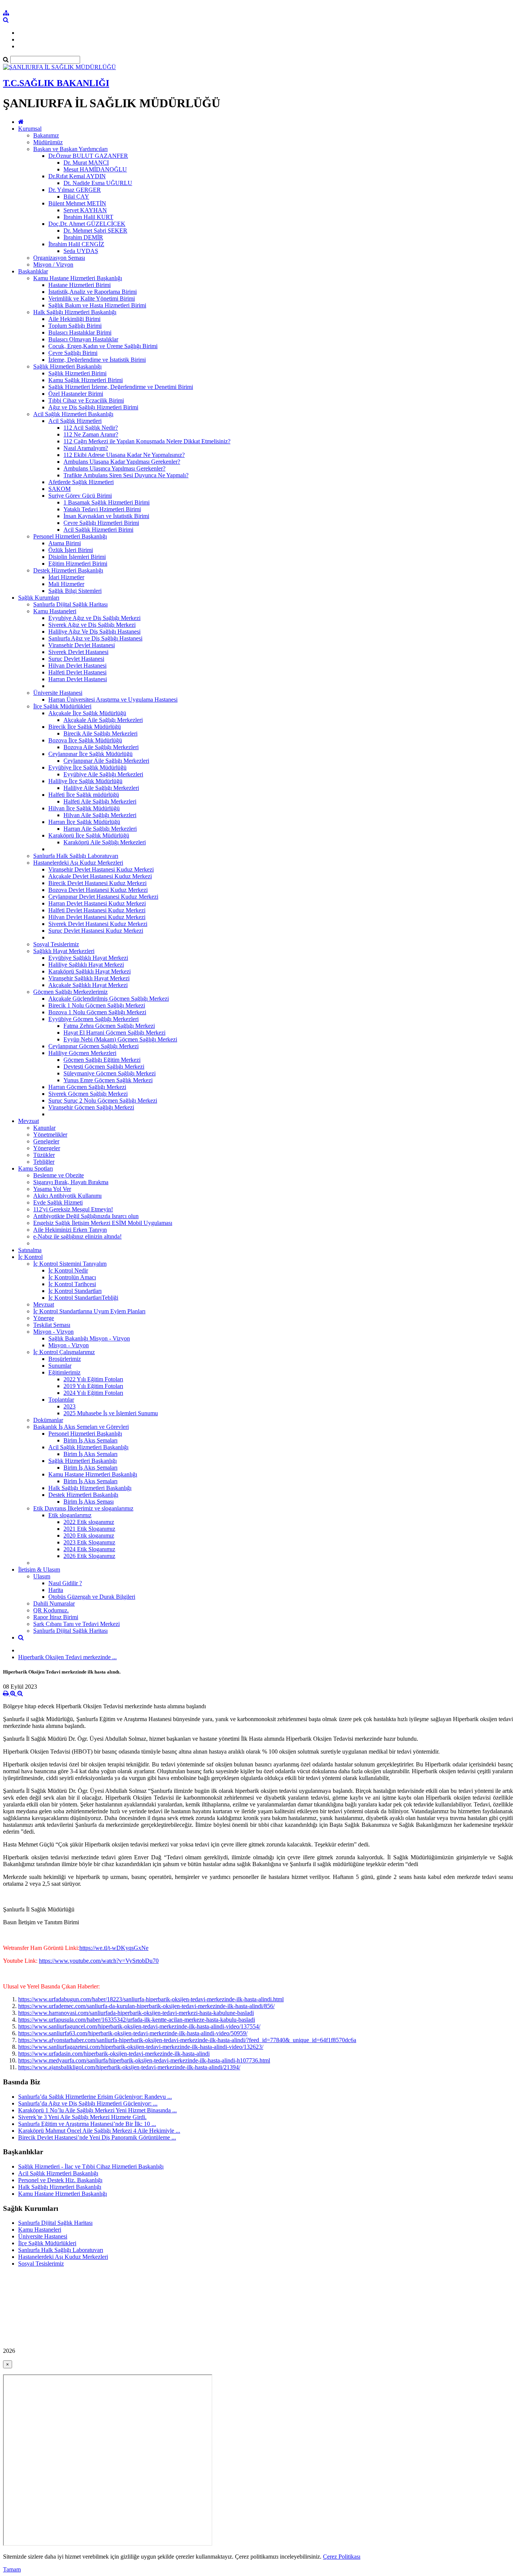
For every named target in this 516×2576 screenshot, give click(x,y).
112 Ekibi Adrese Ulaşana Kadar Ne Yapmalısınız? (124, 455)
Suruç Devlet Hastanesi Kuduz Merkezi (96, 931)
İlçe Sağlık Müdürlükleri (62, 706)
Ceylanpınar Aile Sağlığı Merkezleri (106, 761)
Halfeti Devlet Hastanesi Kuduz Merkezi (97, 910)
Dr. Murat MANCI (86, 163)
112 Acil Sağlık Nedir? (91, 428)
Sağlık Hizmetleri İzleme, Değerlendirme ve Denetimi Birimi (121, 387)
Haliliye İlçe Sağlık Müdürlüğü (85, 781)
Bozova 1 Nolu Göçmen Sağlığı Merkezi (97, 1012)
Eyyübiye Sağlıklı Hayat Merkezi (88, 958)
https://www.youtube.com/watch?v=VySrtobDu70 (99, 1961)
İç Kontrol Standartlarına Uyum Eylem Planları (89, 1311)
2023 (70, 1406)
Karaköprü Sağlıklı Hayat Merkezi (90, 971)
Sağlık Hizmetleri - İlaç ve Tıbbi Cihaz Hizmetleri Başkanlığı (91, 2166)
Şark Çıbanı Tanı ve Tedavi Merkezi (76, 1624)
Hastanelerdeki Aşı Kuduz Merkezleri (78, 863)
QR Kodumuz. (51, 1610)
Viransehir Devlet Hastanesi (82, 645)
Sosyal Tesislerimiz (56, 944)
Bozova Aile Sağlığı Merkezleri (101, 747)
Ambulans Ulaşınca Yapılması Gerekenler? (114, 468)
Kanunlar (44, 1128)
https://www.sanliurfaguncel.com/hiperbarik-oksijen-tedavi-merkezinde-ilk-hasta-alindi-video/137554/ (139, 2026)
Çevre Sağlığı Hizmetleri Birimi (101, 523)
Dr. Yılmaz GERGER (75, 190)
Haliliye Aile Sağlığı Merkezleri (101, 788)
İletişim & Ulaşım (39, 1570)
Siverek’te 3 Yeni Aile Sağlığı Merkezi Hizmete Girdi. (82, 2117)
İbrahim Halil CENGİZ (76, 244)
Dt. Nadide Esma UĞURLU (98, 183)
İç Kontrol (30, 1257)
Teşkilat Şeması (52, 1325)
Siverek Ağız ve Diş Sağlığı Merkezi (92, 625)
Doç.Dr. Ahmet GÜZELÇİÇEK (87, 224)
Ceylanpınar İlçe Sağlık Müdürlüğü (90, 754)
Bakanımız (46, 135)
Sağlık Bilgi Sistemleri (75, 591)
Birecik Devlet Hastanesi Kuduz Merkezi (97, 883)
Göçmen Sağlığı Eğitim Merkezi (102, 1060)
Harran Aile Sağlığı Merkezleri (100, 829)
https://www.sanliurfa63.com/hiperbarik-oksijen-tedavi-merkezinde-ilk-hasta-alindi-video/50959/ (133, 2033)
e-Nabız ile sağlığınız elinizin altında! (77, 1236)
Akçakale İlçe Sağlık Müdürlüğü (87, 713)
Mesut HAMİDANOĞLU (95, 169)
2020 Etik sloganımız (89, 1536)
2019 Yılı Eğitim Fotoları (93, 1386)
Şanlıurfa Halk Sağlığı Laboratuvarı (76, 856)
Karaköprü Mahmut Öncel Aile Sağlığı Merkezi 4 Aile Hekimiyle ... (99, 2131)
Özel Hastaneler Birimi (76, 394)
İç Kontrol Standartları (75, 1291)
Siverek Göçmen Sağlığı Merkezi (88, 1094)
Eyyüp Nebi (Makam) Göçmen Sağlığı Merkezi (120, 1039)
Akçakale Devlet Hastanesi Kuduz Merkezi (100, 876)
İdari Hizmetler (66, 577)
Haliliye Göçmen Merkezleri (82, 1053)
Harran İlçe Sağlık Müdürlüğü (84, 822)
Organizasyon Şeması (59, 258)
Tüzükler (44, 1155)
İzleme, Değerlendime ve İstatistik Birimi (97, 360)
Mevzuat (29, 1121)
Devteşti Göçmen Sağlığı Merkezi (104, 1067)
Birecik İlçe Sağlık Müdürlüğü (85, 727)
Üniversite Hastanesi (58, 693)
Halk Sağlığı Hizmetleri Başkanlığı (75, 312)
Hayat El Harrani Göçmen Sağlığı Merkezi (114, 1033)
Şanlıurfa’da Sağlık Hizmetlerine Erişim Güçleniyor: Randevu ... (95, 2097)
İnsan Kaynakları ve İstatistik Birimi (106, 516)
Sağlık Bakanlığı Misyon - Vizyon (89, 1338)
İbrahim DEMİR (83, 237)
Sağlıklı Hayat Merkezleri (64, 951)
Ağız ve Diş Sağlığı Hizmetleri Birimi (93, 407)
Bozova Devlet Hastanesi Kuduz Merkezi (98, 890)
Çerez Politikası (342, 2557)
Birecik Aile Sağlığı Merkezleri (100, 733)
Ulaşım (42, 1576)
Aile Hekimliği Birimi (74, 319)
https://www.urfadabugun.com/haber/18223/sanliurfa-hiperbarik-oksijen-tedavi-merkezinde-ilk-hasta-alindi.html (151, 1999)
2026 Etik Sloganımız (89, 1556)
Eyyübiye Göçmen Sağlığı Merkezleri (93, 1019)
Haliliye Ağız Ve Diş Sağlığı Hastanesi (94, 632)
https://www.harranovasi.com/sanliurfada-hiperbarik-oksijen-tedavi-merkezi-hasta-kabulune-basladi (136, 2013)
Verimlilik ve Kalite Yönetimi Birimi (92, 298)
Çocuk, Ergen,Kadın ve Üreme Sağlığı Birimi (103, 346)
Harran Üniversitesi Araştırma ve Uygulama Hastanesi (113, 700)
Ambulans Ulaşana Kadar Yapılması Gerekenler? (122, 462)
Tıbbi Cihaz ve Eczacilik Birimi (86, 400)
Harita (56, 1590)
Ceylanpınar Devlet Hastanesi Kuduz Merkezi (103, 897)
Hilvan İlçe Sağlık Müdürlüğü (84, 808)
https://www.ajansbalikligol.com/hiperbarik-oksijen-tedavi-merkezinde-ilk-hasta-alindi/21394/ (129, 2067)
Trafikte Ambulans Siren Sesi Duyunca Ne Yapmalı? (126, 475)
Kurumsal (30, 129)
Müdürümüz (48, 142)
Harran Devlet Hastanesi (78, 679)
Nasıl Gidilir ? (65, 1583)
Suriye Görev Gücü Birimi (80, 496)
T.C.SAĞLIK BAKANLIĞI (56, 83)
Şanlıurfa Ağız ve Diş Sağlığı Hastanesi (95, 638)
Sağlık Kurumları (39, 598)
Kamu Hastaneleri (55, 611)
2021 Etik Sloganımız (89, 1529)
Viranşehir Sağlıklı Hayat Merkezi (89, 978)
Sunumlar (60, 1366)
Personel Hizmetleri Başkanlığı (70, 536)
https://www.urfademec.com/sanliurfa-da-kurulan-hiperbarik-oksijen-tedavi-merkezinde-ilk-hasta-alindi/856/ (146, 2006)
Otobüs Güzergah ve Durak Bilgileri (92, 1597)
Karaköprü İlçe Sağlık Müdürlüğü (89, 835)
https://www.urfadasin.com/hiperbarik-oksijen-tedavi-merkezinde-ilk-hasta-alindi (114, 2054)
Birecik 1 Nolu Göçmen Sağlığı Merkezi (97, 1005)
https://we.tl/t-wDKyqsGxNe (114, 1948)
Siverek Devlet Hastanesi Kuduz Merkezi (98, 924)
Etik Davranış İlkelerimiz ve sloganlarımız (83, 1508)
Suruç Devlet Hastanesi (76, 659)
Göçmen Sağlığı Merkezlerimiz (70, 992)
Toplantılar (61, 1400)
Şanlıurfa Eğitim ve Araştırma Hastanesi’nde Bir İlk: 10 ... (87, 2124)
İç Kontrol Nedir (68, 1270)
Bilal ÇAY (76, 197)
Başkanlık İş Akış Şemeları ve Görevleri (81, 1427)
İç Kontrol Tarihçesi (72, 1284)
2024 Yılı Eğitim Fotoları (93, 1393)
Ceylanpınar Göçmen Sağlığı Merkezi (93, 1046)
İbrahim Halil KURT (88, 217)
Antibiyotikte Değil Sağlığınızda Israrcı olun (86, 1216)
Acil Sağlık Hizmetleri (75, 421)
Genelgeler (46, 1141)
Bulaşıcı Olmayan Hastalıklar (83, 339)
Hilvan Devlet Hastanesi (77, 666)
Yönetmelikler (50, 1135)
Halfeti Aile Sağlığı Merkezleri (100, 801)
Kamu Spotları (36, 1168)
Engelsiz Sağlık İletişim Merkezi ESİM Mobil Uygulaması (103, 1223)
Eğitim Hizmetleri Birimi (78, 564)
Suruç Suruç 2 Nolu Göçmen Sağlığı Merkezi (103, 1101)
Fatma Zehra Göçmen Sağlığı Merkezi (109, 1026)
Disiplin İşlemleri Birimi (77, 557)
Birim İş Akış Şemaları (90, 1440)
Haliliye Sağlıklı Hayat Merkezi (86, 965)
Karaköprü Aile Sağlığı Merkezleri (105, 842)
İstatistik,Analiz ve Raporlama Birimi (93, 292)
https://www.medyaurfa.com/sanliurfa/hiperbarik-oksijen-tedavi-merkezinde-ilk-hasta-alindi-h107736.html (144, 2060)
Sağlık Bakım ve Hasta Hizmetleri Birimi (97, 305)
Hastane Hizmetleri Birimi (80, 285)
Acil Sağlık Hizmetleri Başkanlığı (73, 414)
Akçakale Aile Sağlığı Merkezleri (103, 720)
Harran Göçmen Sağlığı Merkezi (87, 1087)
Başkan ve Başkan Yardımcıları (70, 149)
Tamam (12, 2569)
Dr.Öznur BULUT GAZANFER (88, 156)
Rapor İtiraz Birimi (56, 1617)
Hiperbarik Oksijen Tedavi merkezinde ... (67, 1657)
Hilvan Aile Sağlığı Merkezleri (100, 815)
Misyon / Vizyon (53, 265)
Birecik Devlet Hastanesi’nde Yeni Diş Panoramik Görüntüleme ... (97, 2137)
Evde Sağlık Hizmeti (58, 1202)
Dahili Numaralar (54, 1603)
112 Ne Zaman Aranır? (91, 434)
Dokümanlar (48, 1420)
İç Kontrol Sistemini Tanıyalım (70, 1264)
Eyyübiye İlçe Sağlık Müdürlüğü (87, 767)
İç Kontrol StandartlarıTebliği (83, 1298)
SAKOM (59, 489)
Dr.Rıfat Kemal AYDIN (77, 176)
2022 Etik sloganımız (89, 1522)
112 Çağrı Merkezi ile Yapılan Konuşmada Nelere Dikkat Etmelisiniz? (147, 441)
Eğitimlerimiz (64, 1372)
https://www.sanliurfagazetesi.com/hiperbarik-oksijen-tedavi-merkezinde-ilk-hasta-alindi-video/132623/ (141, 2047)
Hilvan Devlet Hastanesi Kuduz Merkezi (97, 917)
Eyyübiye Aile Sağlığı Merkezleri (103, 774)
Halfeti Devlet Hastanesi (77, 672)
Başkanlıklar (33, 271)
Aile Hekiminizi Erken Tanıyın (70, 1230)
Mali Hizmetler (66, 584)
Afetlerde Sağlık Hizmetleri (81, 482)
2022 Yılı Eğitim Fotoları (93, 1379)
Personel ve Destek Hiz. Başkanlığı (60, 2180)
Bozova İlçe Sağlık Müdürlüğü (85, 740)
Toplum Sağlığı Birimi (75, 326)
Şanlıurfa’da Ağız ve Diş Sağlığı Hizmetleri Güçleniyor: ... (88, 2103)
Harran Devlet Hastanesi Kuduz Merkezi (97, 903)
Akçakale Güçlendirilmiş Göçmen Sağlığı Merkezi (109, 999)
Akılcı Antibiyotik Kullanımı (67, 1196)
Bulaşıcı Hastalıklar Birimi (80, 332)
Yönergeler (47, 1148)
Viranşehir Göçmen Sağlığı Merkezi (91, 1107)
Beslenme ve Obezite (59, 1175)
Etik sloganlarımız (70, 1515)
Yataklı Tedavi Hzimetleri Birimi (102, 509)
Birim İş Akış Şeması (89, 1502)
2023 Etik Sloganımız (89, 1542)
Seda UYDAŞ (81, 251)
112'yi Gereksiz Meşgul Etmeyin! (73, 1209)
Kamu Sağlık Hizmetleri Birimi (86, 380)
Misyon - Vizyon (53, 1332)
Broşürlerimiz (65, 1359)
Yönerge (44, 1318)
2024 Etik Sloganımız (89, 1549)
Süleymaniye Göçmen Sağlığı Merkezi (110, 1073)
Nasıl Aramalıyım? (86, 448)
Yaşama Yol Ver (52, 1189)
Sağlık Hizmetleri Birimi (77, 373)
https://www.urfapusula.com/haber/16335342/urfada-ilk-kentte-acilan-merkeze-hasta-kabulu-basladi (137, 2020)
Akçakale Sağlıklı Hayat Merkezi (88, 985)
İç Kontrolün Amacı (72, 1277)
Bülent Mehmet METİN (77, 203)
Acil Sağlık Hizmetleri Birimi (98, 530)
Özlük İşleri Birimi (71, 550)
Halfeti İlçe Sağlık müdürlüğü (84, 795)
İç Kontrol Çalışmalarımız (64, 1352)
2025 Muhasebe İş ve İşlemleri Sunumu (111, 1413)
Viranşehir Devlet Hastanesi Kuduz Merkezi (101, 869)
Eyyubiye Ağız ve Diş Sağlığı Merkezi (94, 618)
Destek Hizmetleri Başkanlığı (68, 570)
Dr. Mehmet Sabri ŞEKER (95, 231)
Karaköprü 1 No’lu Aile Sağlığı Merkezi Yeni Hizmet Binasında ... (97, 2110)
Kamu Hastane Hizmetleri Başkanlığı (78, 278)
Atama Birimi (65, 543)
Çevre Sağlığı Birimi (73, 353)
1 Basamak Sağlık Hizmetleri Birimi (107, 502)
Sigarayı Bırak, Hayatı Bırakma (71, 1182)
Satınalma (30, 1250)
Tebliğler (44, 1162)
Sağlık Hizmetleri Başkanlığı (67, 366)
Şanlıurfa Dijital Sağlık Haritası (70, 604)
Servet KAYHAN (85, 210)
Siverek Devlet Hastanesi (78, 652)
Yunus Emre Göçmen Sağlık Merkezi (108, 1080)
